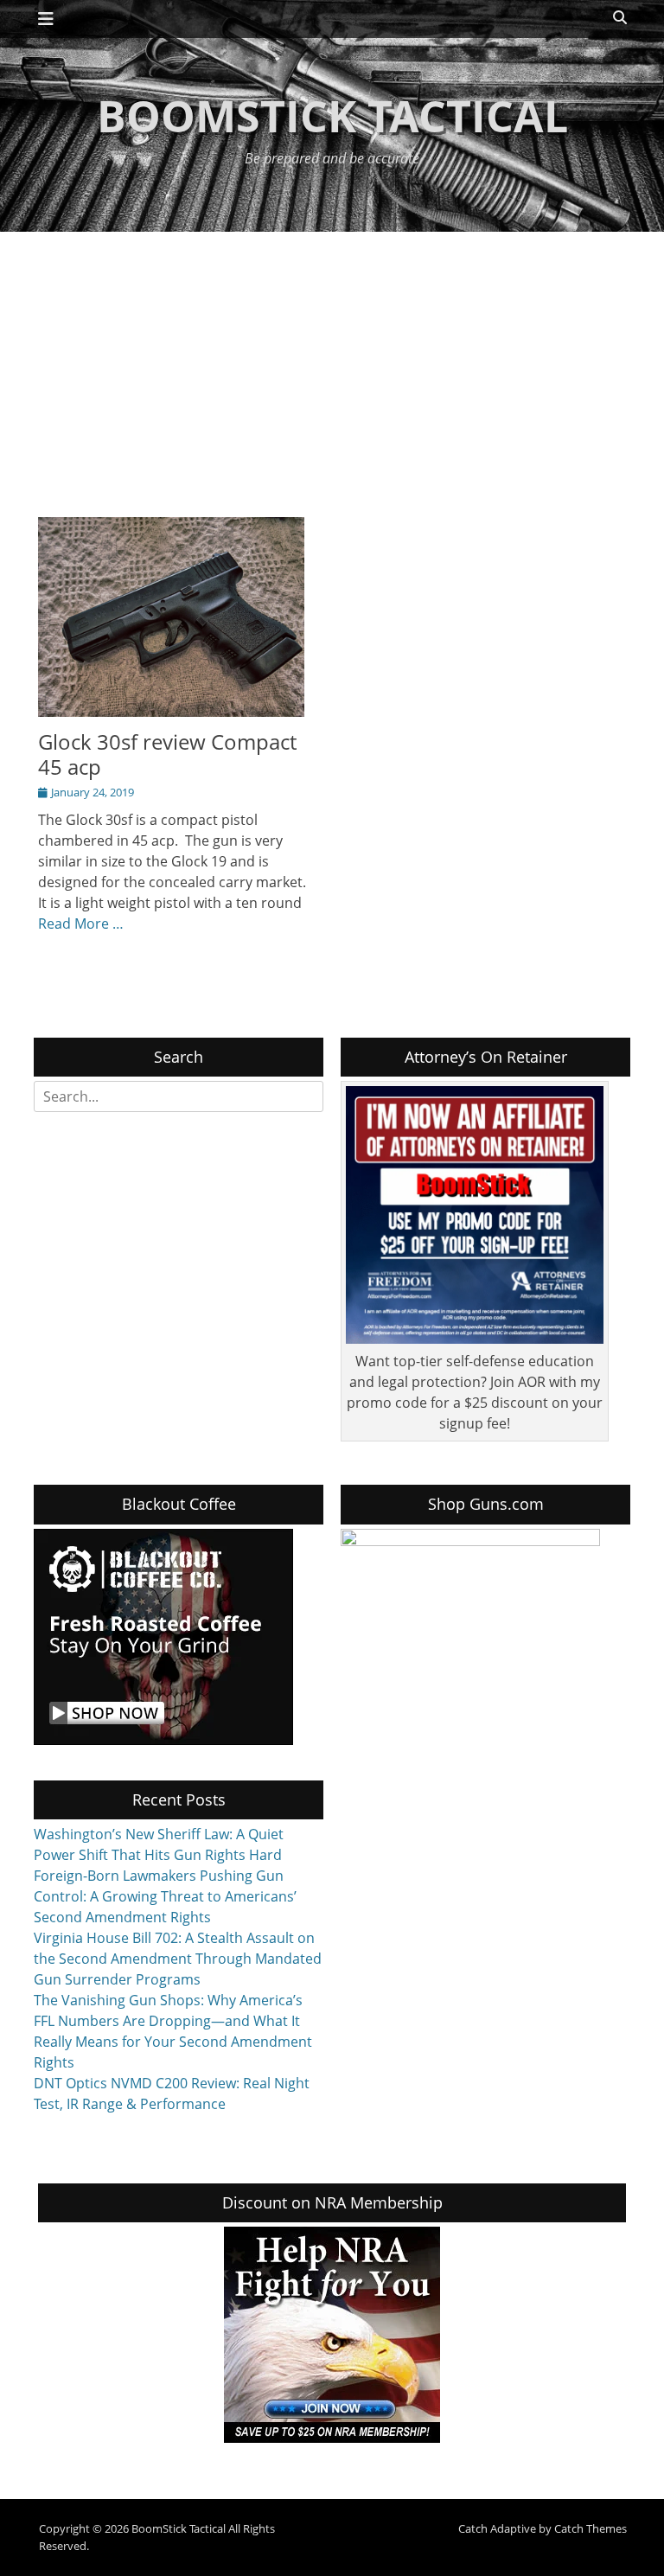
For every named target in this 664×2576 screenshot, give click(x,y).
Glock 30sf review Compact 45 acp (167, 754)
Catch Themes (591, 2528)
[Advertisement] (332, 361)
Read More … (81, 924)
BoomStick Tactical (332, 116)
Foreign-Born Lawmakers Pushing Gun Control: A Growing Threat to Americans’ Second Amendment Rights (165, 1896)
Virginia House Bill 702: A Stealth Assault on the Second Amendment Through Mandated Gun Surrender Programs (178, 1959)
